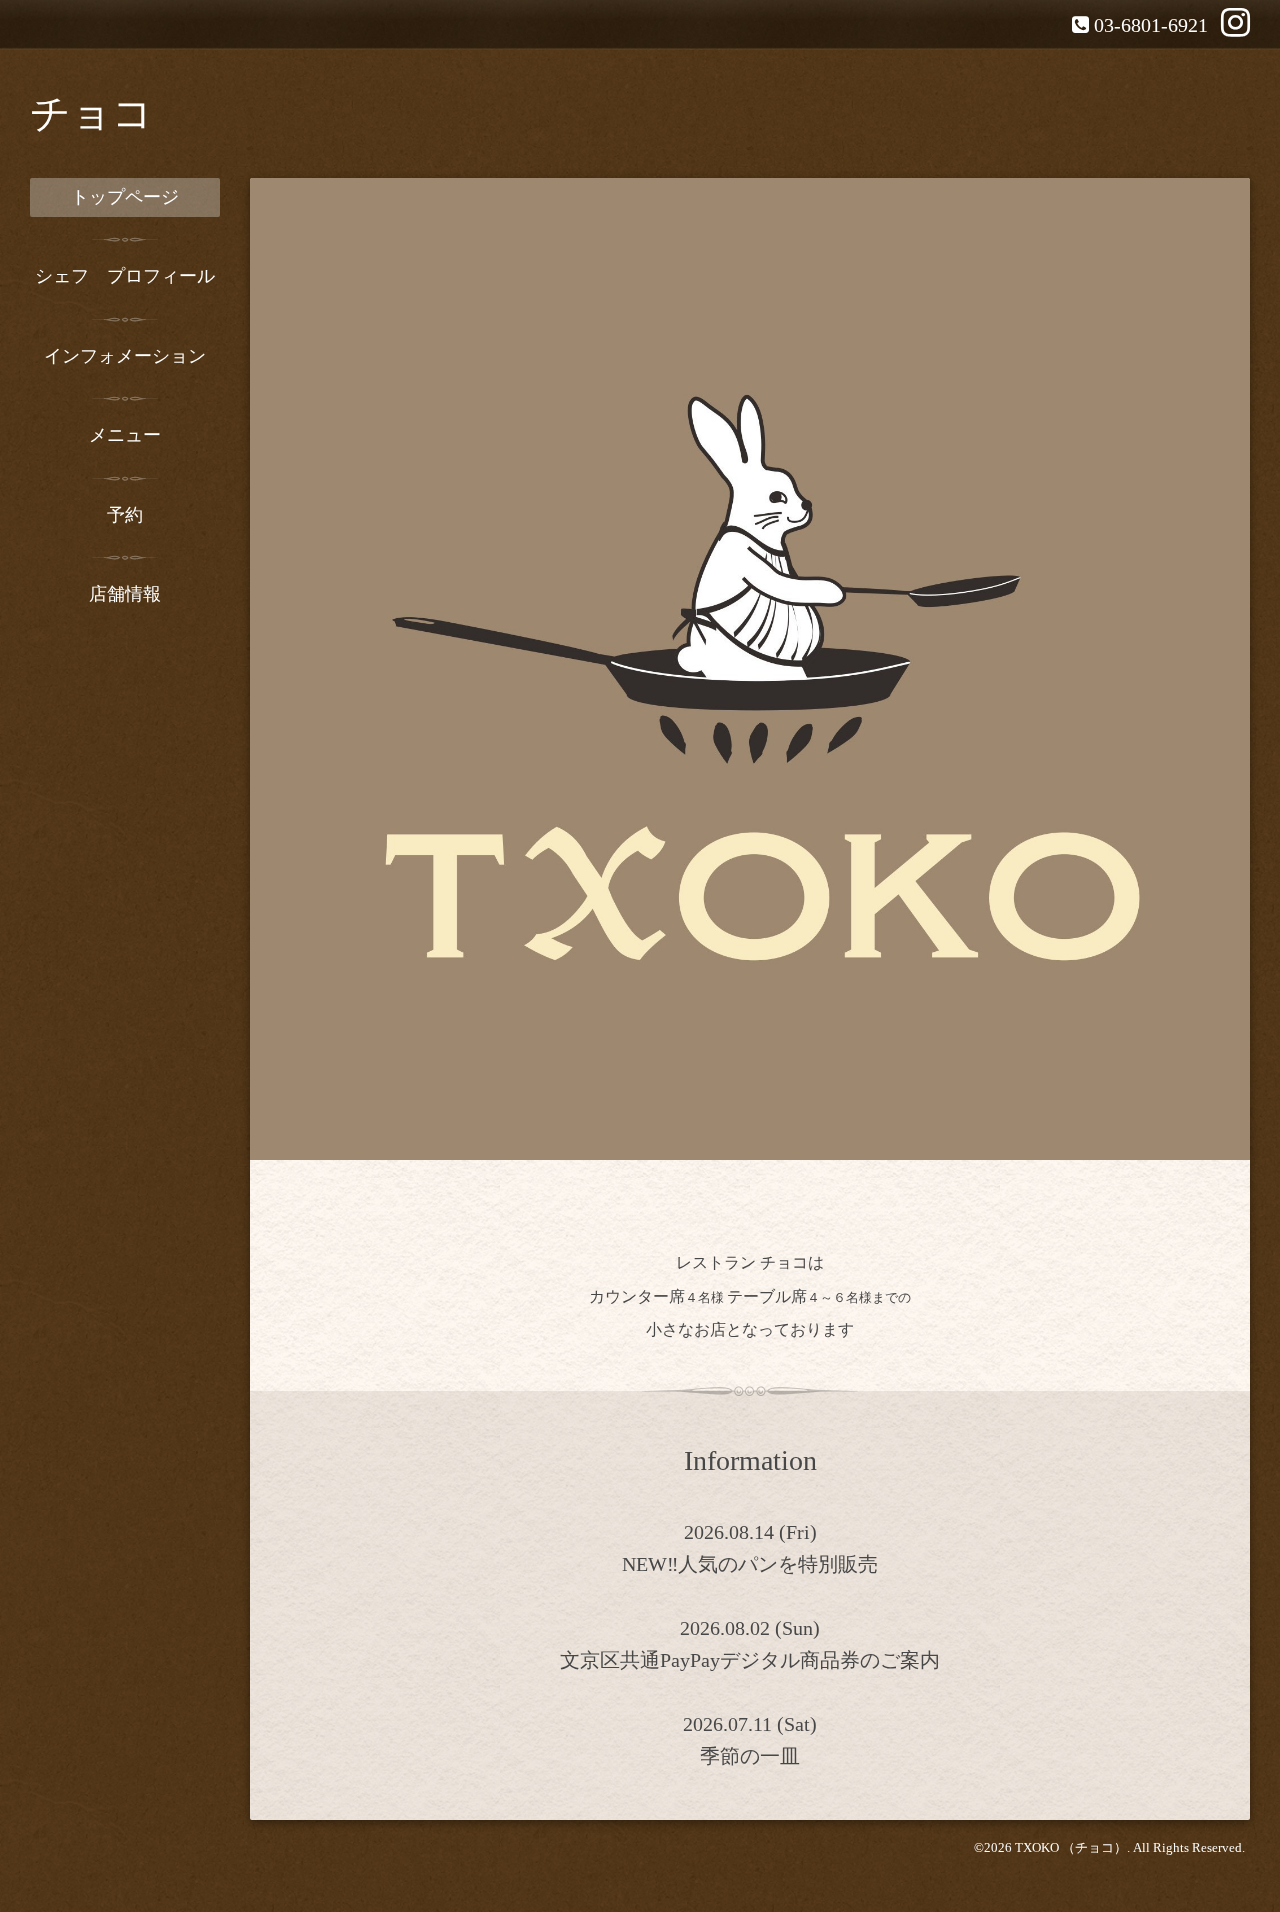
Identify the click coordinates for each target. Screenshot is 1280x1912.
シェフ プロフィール (125, 276)
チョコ (91, 113)
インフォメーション (125, 356)
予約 (125, 515)
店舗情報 (125, 594)
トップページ (125, 197)
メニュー (125, 435)
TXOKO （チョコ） (1071, 1847)
